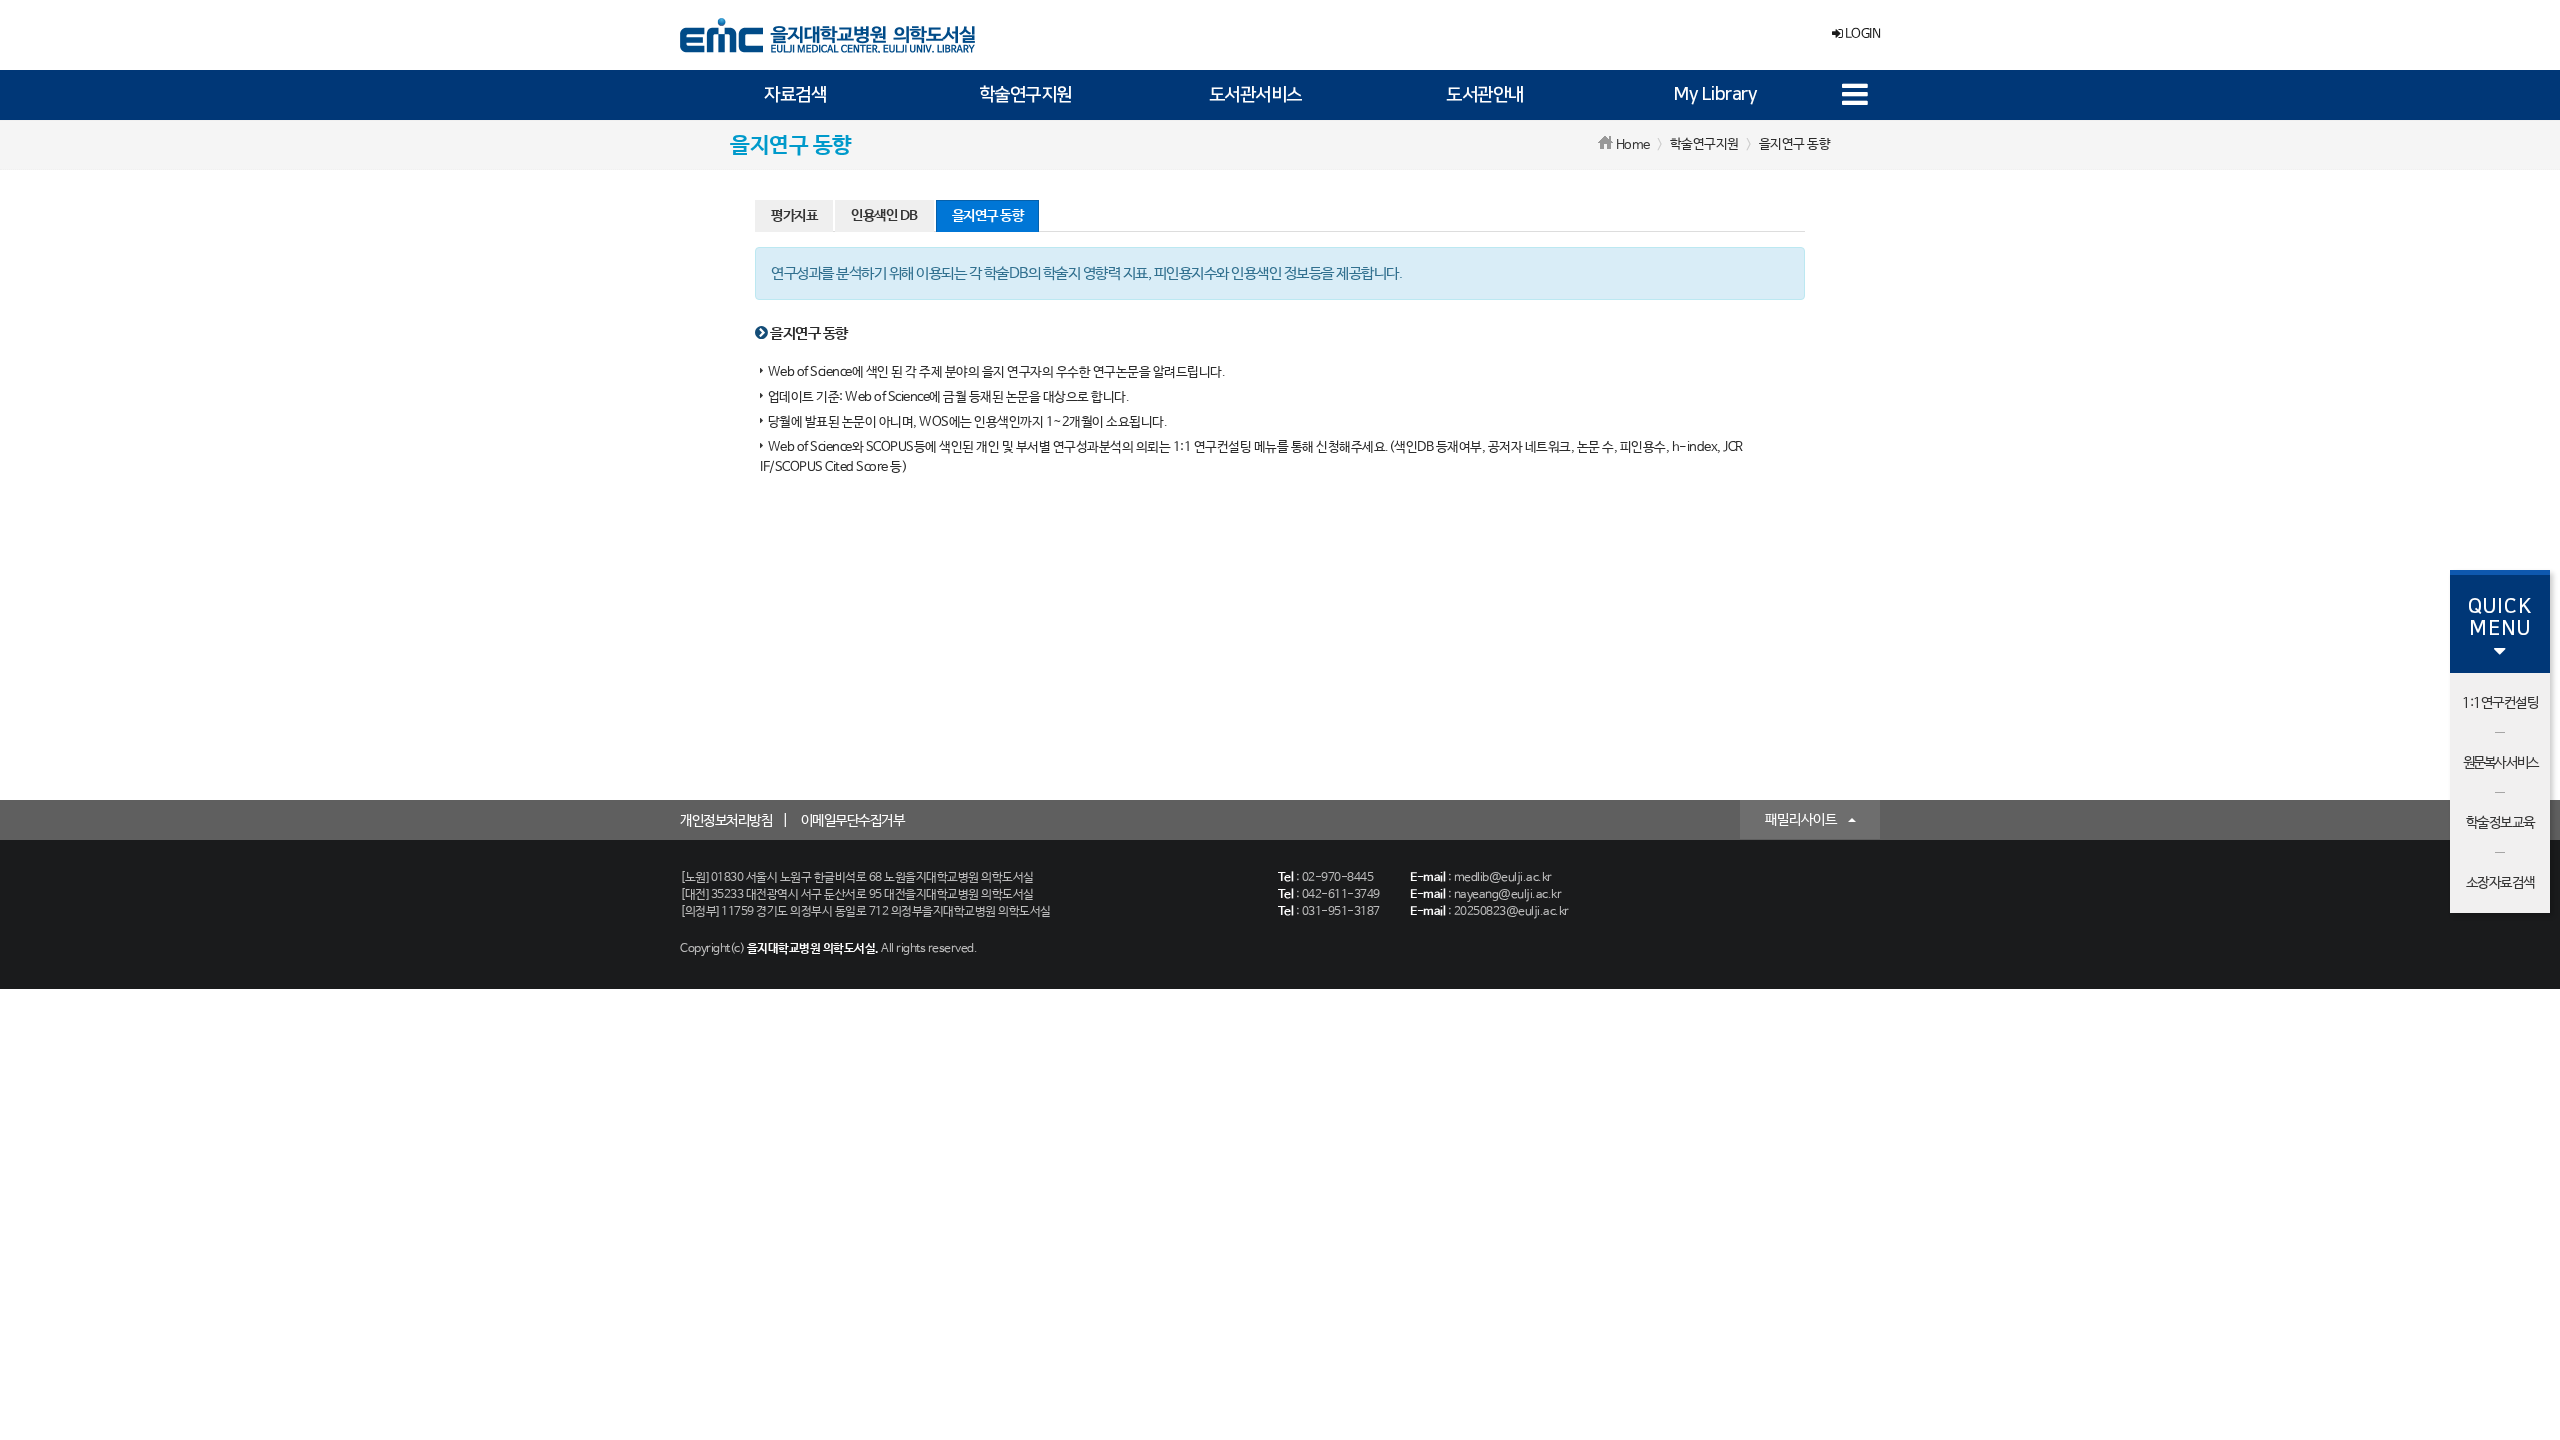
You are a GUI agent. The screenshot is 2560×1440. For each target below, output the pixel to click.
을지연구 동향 (988, 216)
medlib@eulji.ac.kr (1503, 878)
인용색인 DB (884, 216)
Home (1633, 145)
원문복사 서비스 (2500, 763)
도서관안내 (1485, 95)
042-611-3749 (1341, 895)
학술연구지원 (1025, 95)
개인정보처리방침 (726, 821)
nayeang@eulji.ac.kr (1508, 895)
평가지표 (794, 216)
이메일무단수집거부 (853, 821)
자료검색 (795, 95)
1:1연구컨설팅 (2500, 703)
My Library (1715, 95)
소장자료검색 (2500, 883)
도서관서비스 (1255, 95)
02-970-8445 (1338, 878)
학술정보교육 (2500, 823)
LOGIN (1861, 34)
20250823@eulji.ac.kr (1511, 912)
